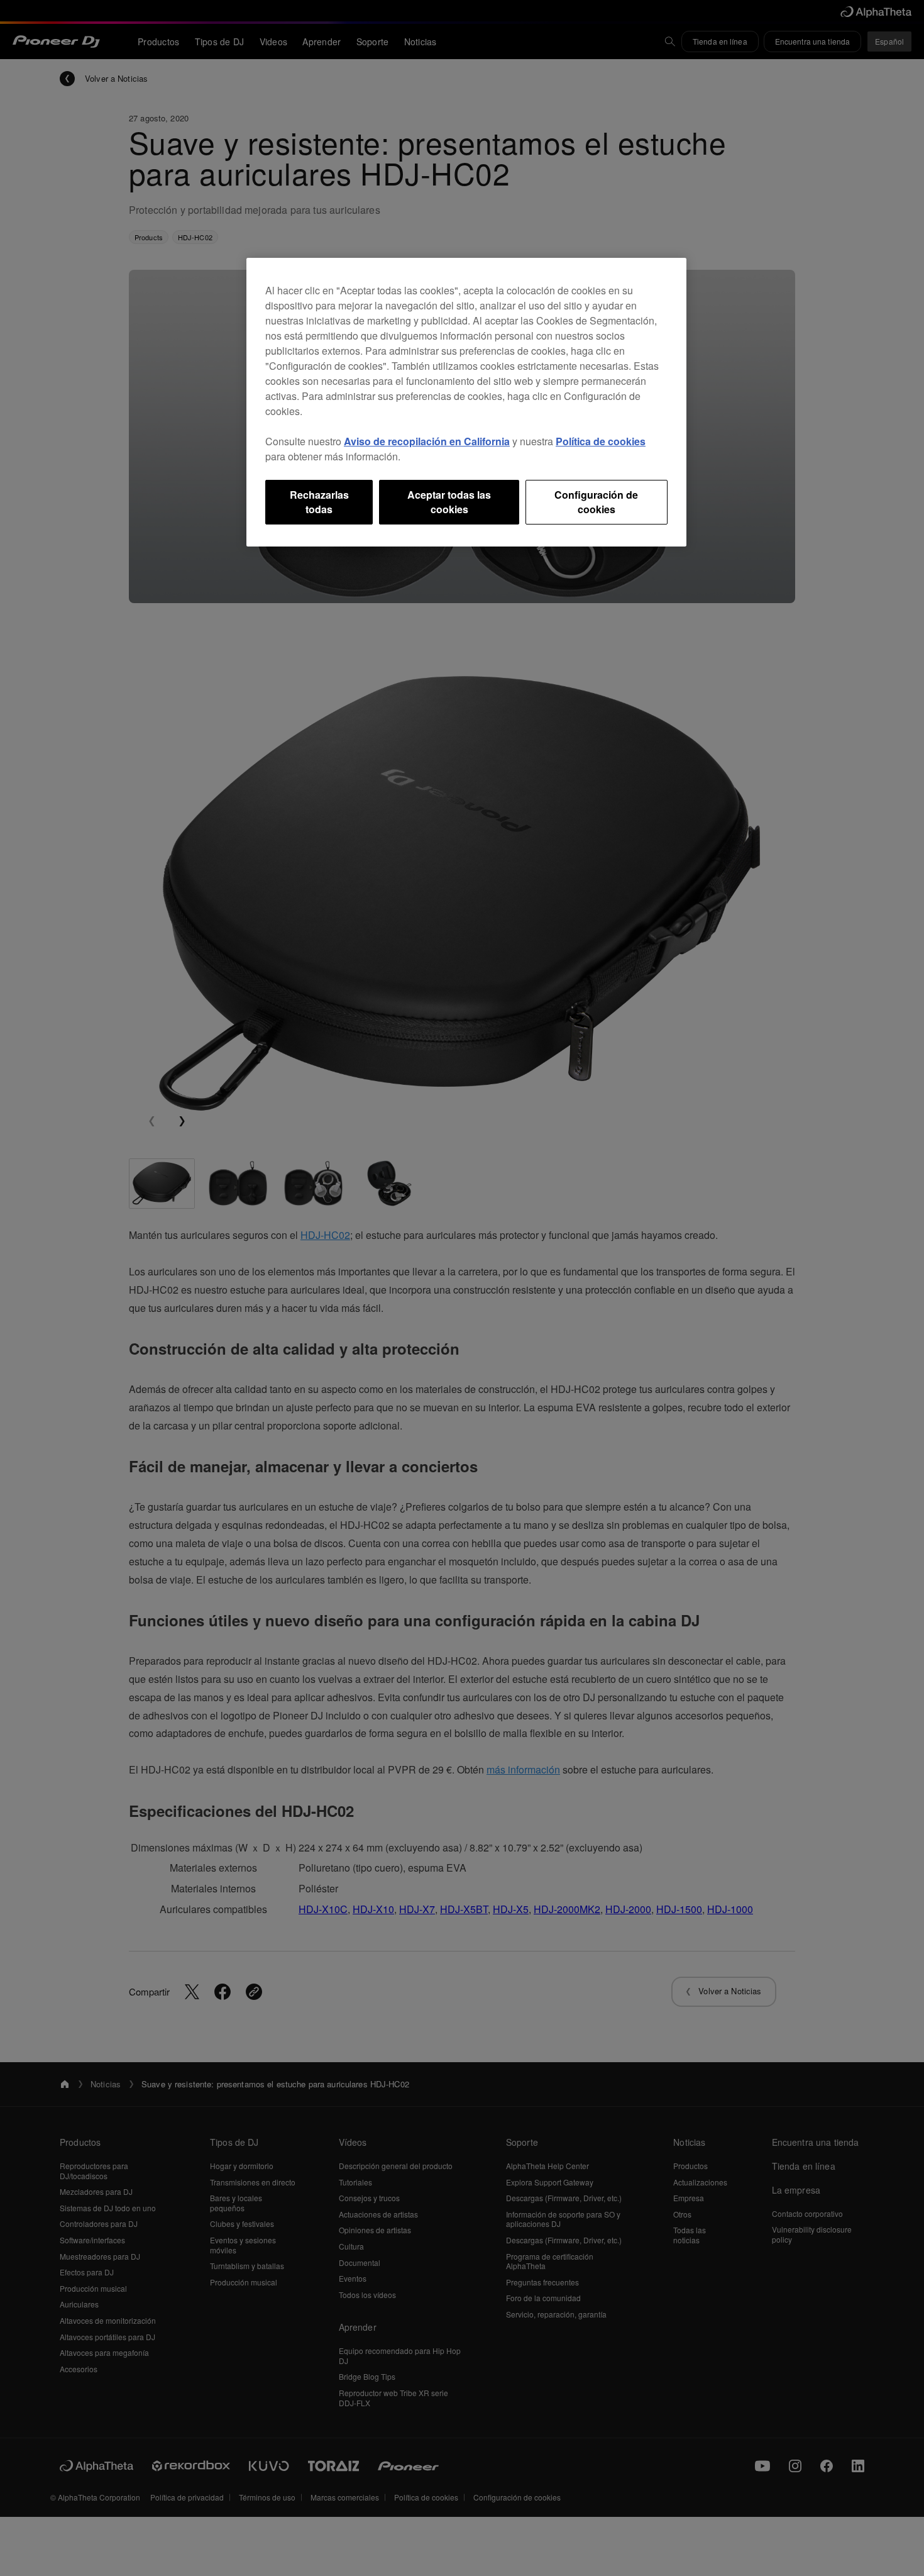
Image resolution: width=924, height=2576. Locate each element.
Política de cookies (601, 441)
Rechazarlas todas (319, 502)
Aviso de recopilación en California (427, 441)
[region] (466, 402)
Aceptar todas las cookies (449, 502)
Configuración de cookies (596, 502)
